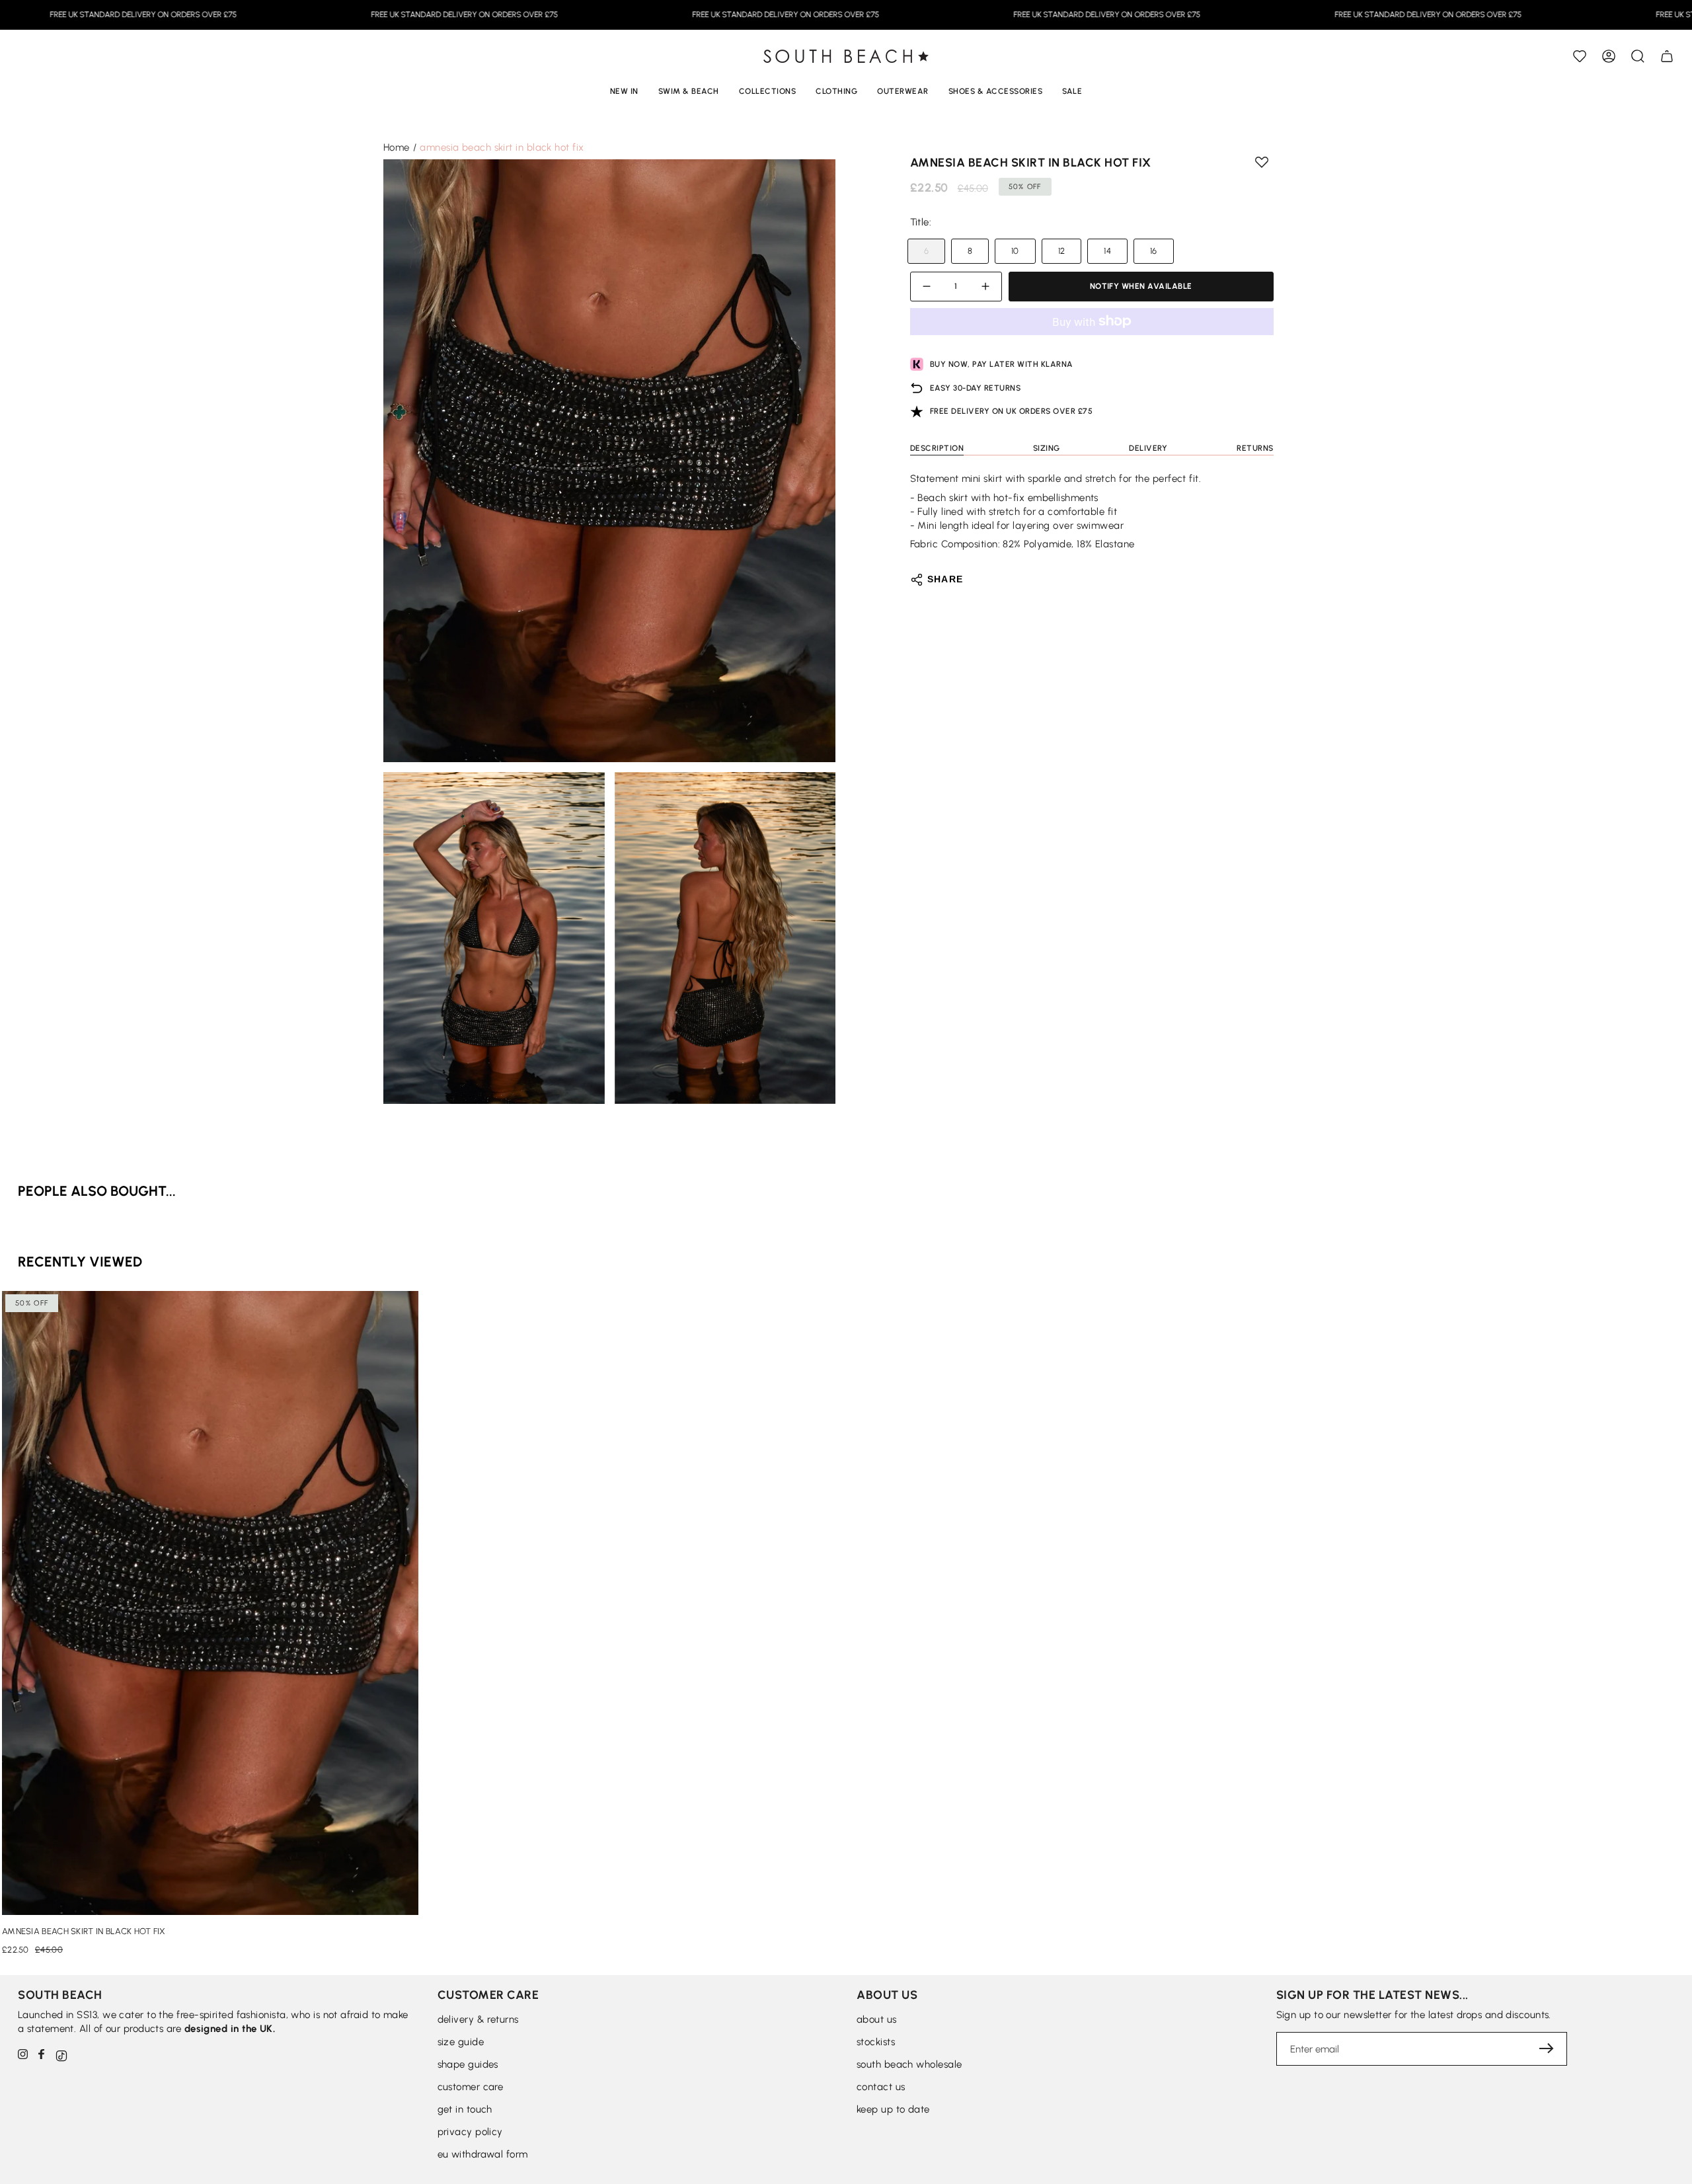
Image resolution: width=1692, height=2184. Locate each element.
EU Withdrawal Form (483, 2154)
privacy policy (470, 2132)
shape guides (468, 2064)
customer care (471, 2087)
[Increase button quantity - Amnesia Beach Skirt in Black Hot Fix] (983, 287)
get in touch (465, 2109)
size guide (461, 2042)
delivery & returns (478, 2019)
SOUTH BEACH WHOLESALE (909, 2064)
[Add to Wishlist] (1580, 56)
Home (397, 147)
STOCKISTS (876, 2042)
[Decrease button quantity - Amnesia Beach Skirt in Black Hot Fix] (929, 287)
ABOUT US (877, 2019)
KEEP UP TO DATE (893, 2109)
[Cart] (1667, 56)
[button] (1638, 56)
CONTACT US (881, 2087)
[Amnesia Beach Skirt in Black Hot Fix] (210, 1603)
